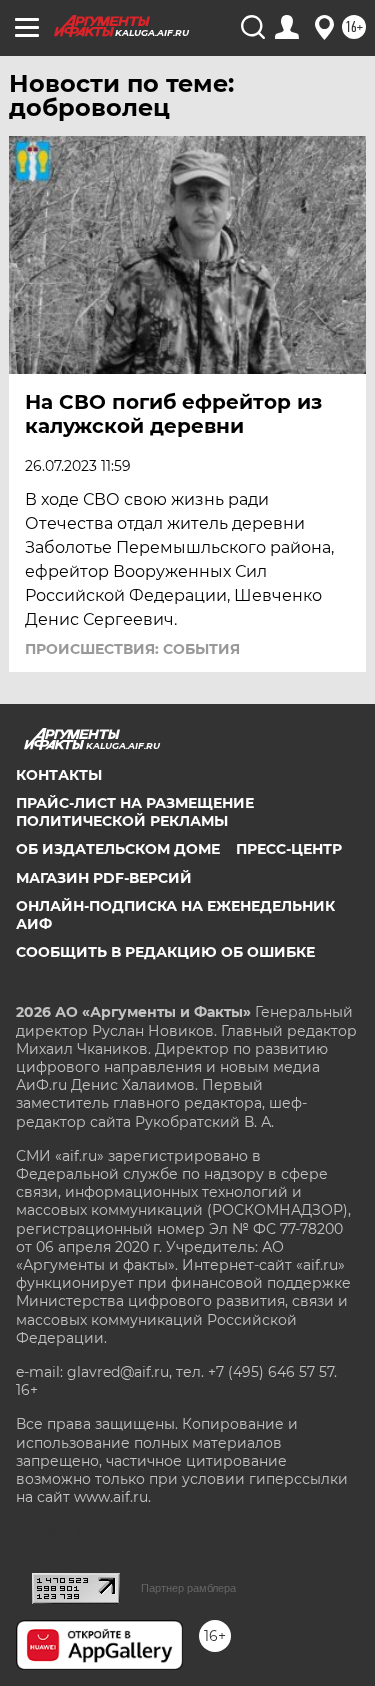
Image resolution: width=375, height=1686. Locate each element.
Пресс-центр (289, 849)
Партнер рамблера (188, 1588)
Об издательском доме (118, 849)
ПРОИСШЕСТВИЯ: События (132, 649)
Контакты (59, 775)
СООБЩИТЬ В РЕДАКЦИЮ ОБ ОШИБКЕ (165, 952)
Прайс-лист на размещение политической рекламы (135, 812)
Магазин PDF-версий (104, 878)
